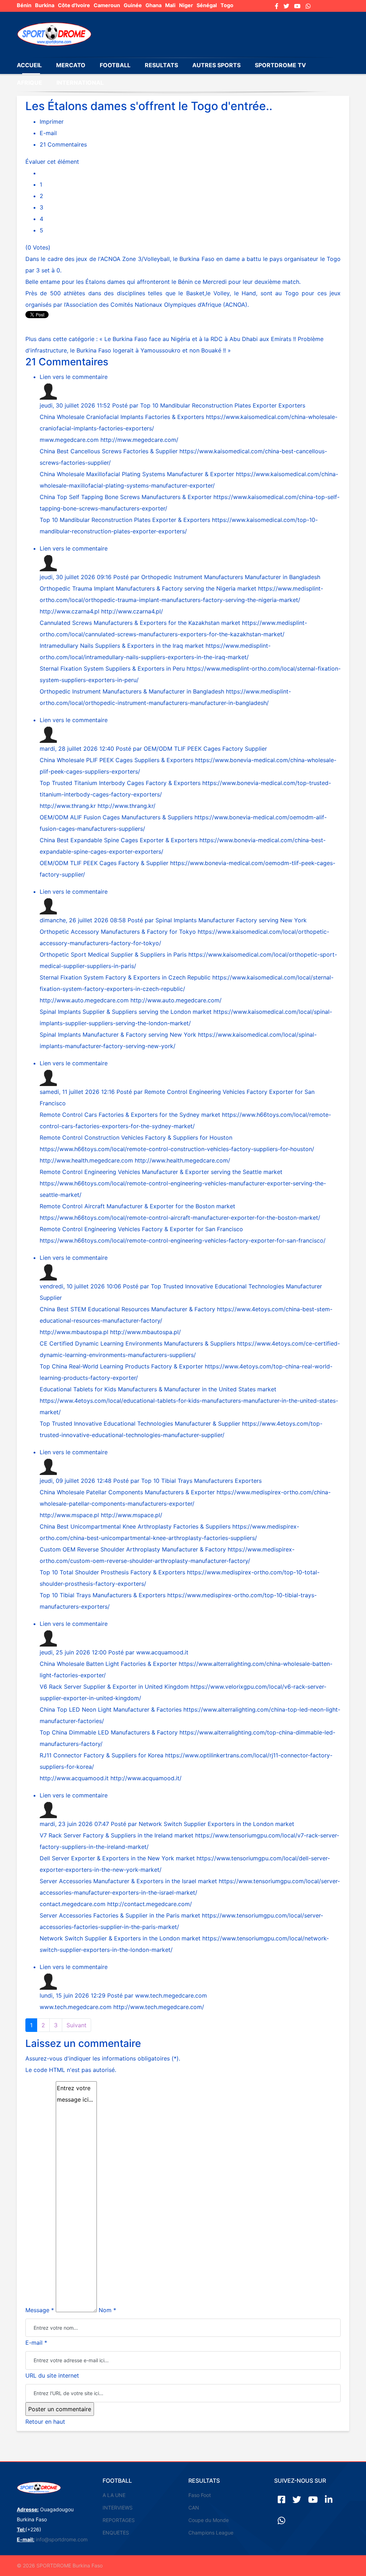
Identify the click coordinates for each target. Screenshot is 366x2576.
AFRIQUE (29, 83)
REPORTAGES (119, 2520)
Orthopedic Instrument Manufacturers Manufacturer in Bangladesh (231, 577)
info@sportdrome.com (62, 2539)
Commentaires (63, 144)
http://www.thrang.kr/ (127, 806)
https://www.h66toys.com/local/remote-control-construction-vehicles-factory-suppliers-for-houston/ (177, 1149)
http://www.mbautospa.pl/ (145, 1332)
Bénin (24, 5)
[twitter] (286, 6)
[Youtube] (297, 6)
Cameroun (107, 5)
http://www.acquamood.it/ (146, 1778)
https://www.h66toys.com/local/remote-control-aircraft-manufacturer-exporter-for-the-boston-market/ (180, 1218)
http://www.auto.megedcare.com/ (176, 1000)
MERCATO (71, 65)
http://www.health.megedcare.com (86, 1160)
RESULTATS (161, 65)
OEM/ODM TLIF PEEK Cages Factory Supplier (205, 749)
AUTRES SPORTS (216, 65)
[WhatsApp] (308, 6)
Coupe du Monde (209, 2520)
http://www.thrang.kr (68, 806)
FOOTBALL (115, 65)
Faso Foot (200, 2495)
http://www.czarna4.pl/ (132, 611)
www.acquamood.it (162, 1652)
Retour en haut (45, 2422)
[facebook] (277, 6)
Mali (170, 5)
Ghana (154, 5)
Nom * (107, 2310)
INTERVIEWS (118, 2508)
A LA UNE (114, 2495)
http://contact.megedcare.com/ (150, 1904)
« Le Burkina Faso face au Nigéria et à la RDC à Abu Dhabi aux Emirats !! (199, 339)
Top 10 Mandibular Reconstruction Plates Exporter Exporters (223, 405)
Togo (227, 5)
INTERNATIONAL (80, 83)
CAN (194, 2508)
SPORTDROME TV (280, 65)
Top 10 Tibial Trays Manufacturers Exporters (201, 1481)
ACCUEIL (29, 65)
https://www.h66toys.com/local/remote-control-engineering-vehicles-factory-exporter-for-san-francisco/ (183, 1240)
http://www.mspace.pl (69, 1515)
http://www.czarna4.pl (70, 611)
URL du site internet (52, 2375)
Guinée (133, 5)
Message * (40, 2310)
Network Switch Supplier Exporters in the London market (216, 1824)
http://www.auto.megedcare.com (84, 1000)
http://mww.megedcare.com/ (139, 440)
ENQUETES (116, 2533)
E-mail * (36, 2343)
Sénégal (207, 5)
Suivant (76, 2025)
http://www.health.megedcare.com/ (182, 1160)
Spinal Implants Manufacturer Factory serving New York (231, 920)
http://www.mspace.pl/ (132, 1515)
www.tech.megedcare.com (171, 1995)
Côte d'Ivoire (74, 5)
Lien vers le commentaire (74, 377)
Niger (186, 5)
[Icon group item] (281, 2499)
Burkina (45, 5)
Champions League (211, 2533)
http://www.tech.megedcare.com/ (159, 2007)
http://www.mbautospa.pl (74, 1332)
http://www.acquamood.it (74, 1778)
